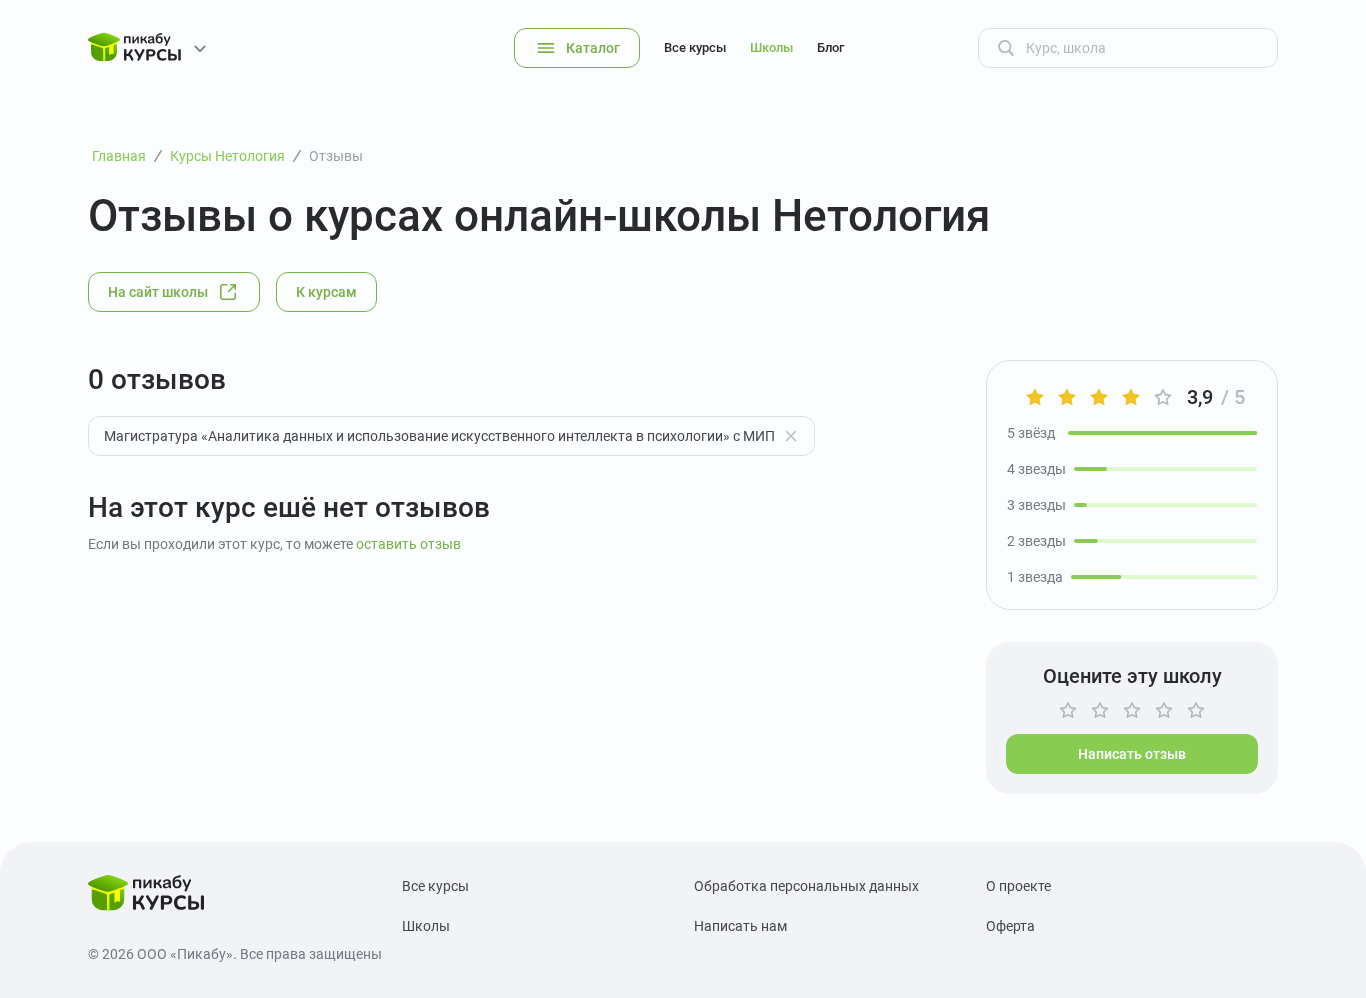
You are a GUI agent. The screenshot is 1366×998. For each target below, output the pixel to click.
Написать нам (740, 926)
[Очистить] (791, 436)
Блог (830, 47)
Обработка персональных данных (806, 886)
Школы (771, 47)
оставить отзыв (408, 544)
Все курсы (695, 47)
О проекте (1018, 886)
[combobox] (451, 436)
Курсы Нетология (227, 156)
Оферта (1010, 926)
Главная (119, 156)
